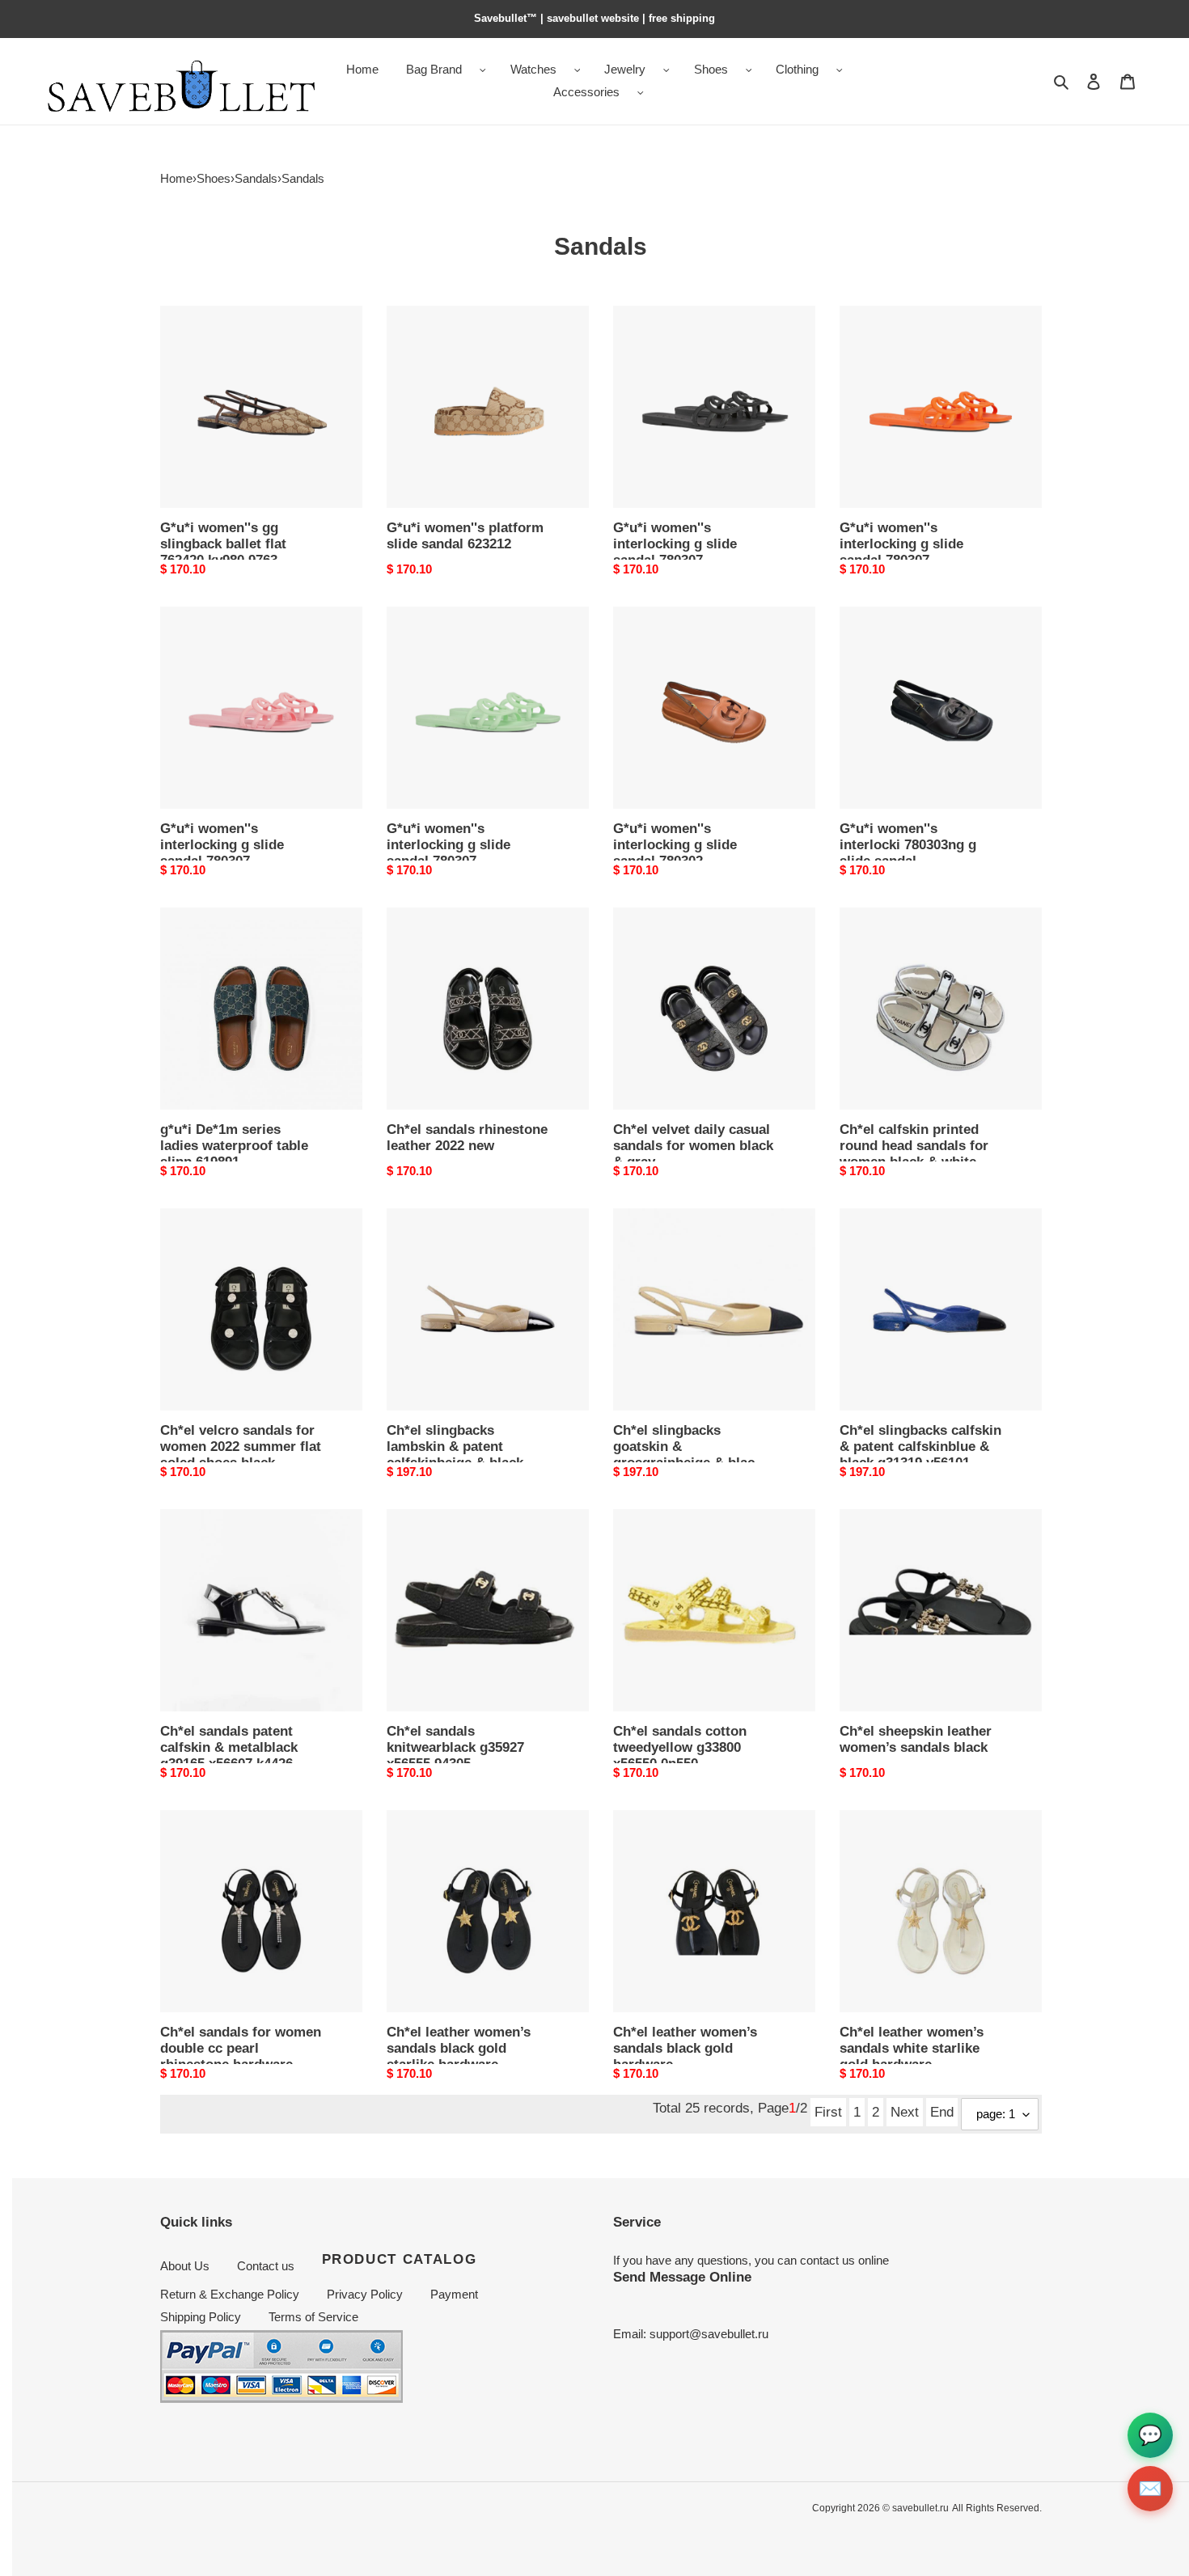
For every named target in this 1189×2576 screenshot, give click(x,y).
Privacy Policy (365, 2294)
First (828, 2112)
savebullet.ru (920, 2508)
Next (905, 2112)
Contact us (266, 2266)
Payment (454, 2294)
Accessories (586, 92)
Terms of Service (313, 2317)
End (942, 2112)
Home (176, 178)
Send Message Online (682, 2277)
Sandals (256, 178)
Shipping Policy (201, 2317)
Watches (533, 69)
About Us (185, 2266)
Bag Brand (434, 69)
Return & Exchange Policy (230, 2294)
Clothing (797, 69)
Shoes (711, 69)
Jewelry (625, 69)
